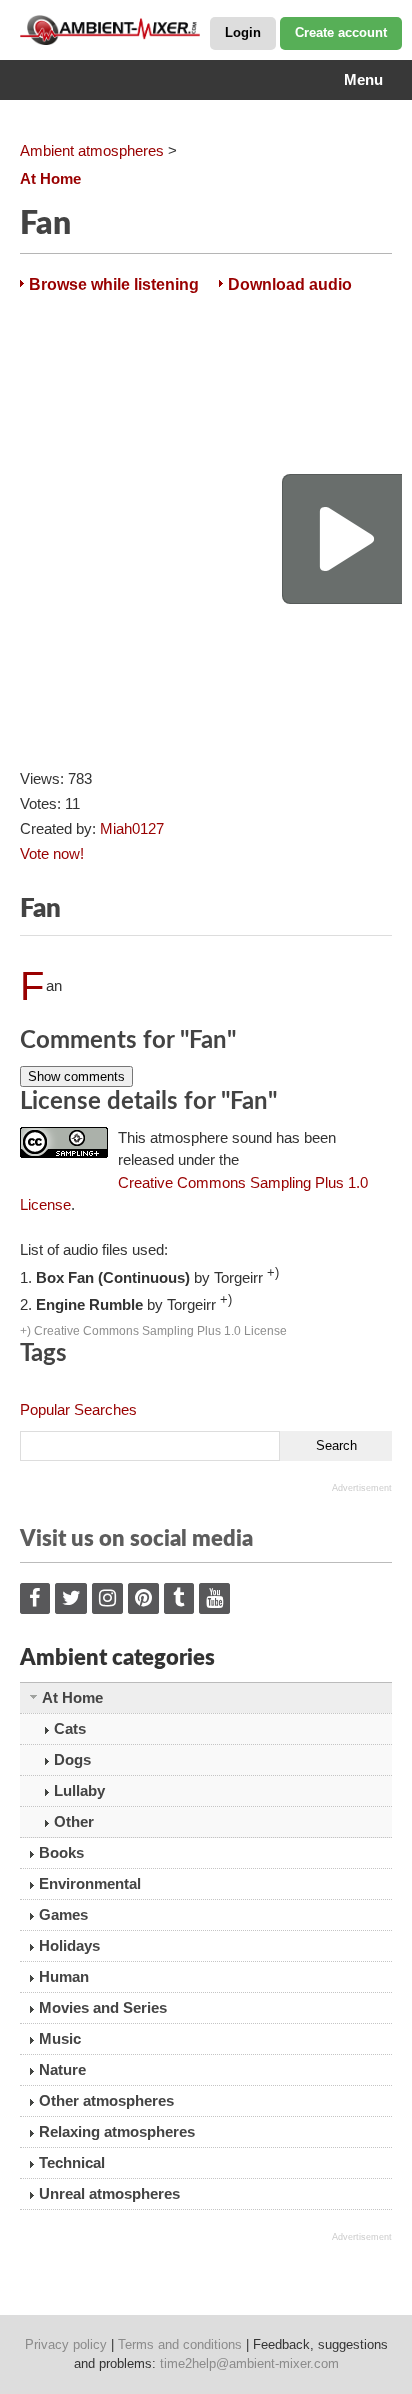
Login (243, 32)
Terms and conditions (180, 2344)
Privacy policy (66, 2344)
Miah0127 (132, 828)
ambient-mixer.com (120, 30)
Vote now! (52, 853)
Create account (341, 32)
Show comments (76, 1076)
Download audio (290, 284)
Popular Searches (78, 1409)
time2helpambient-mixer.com (249, 2363)
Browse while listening (114, 284)
